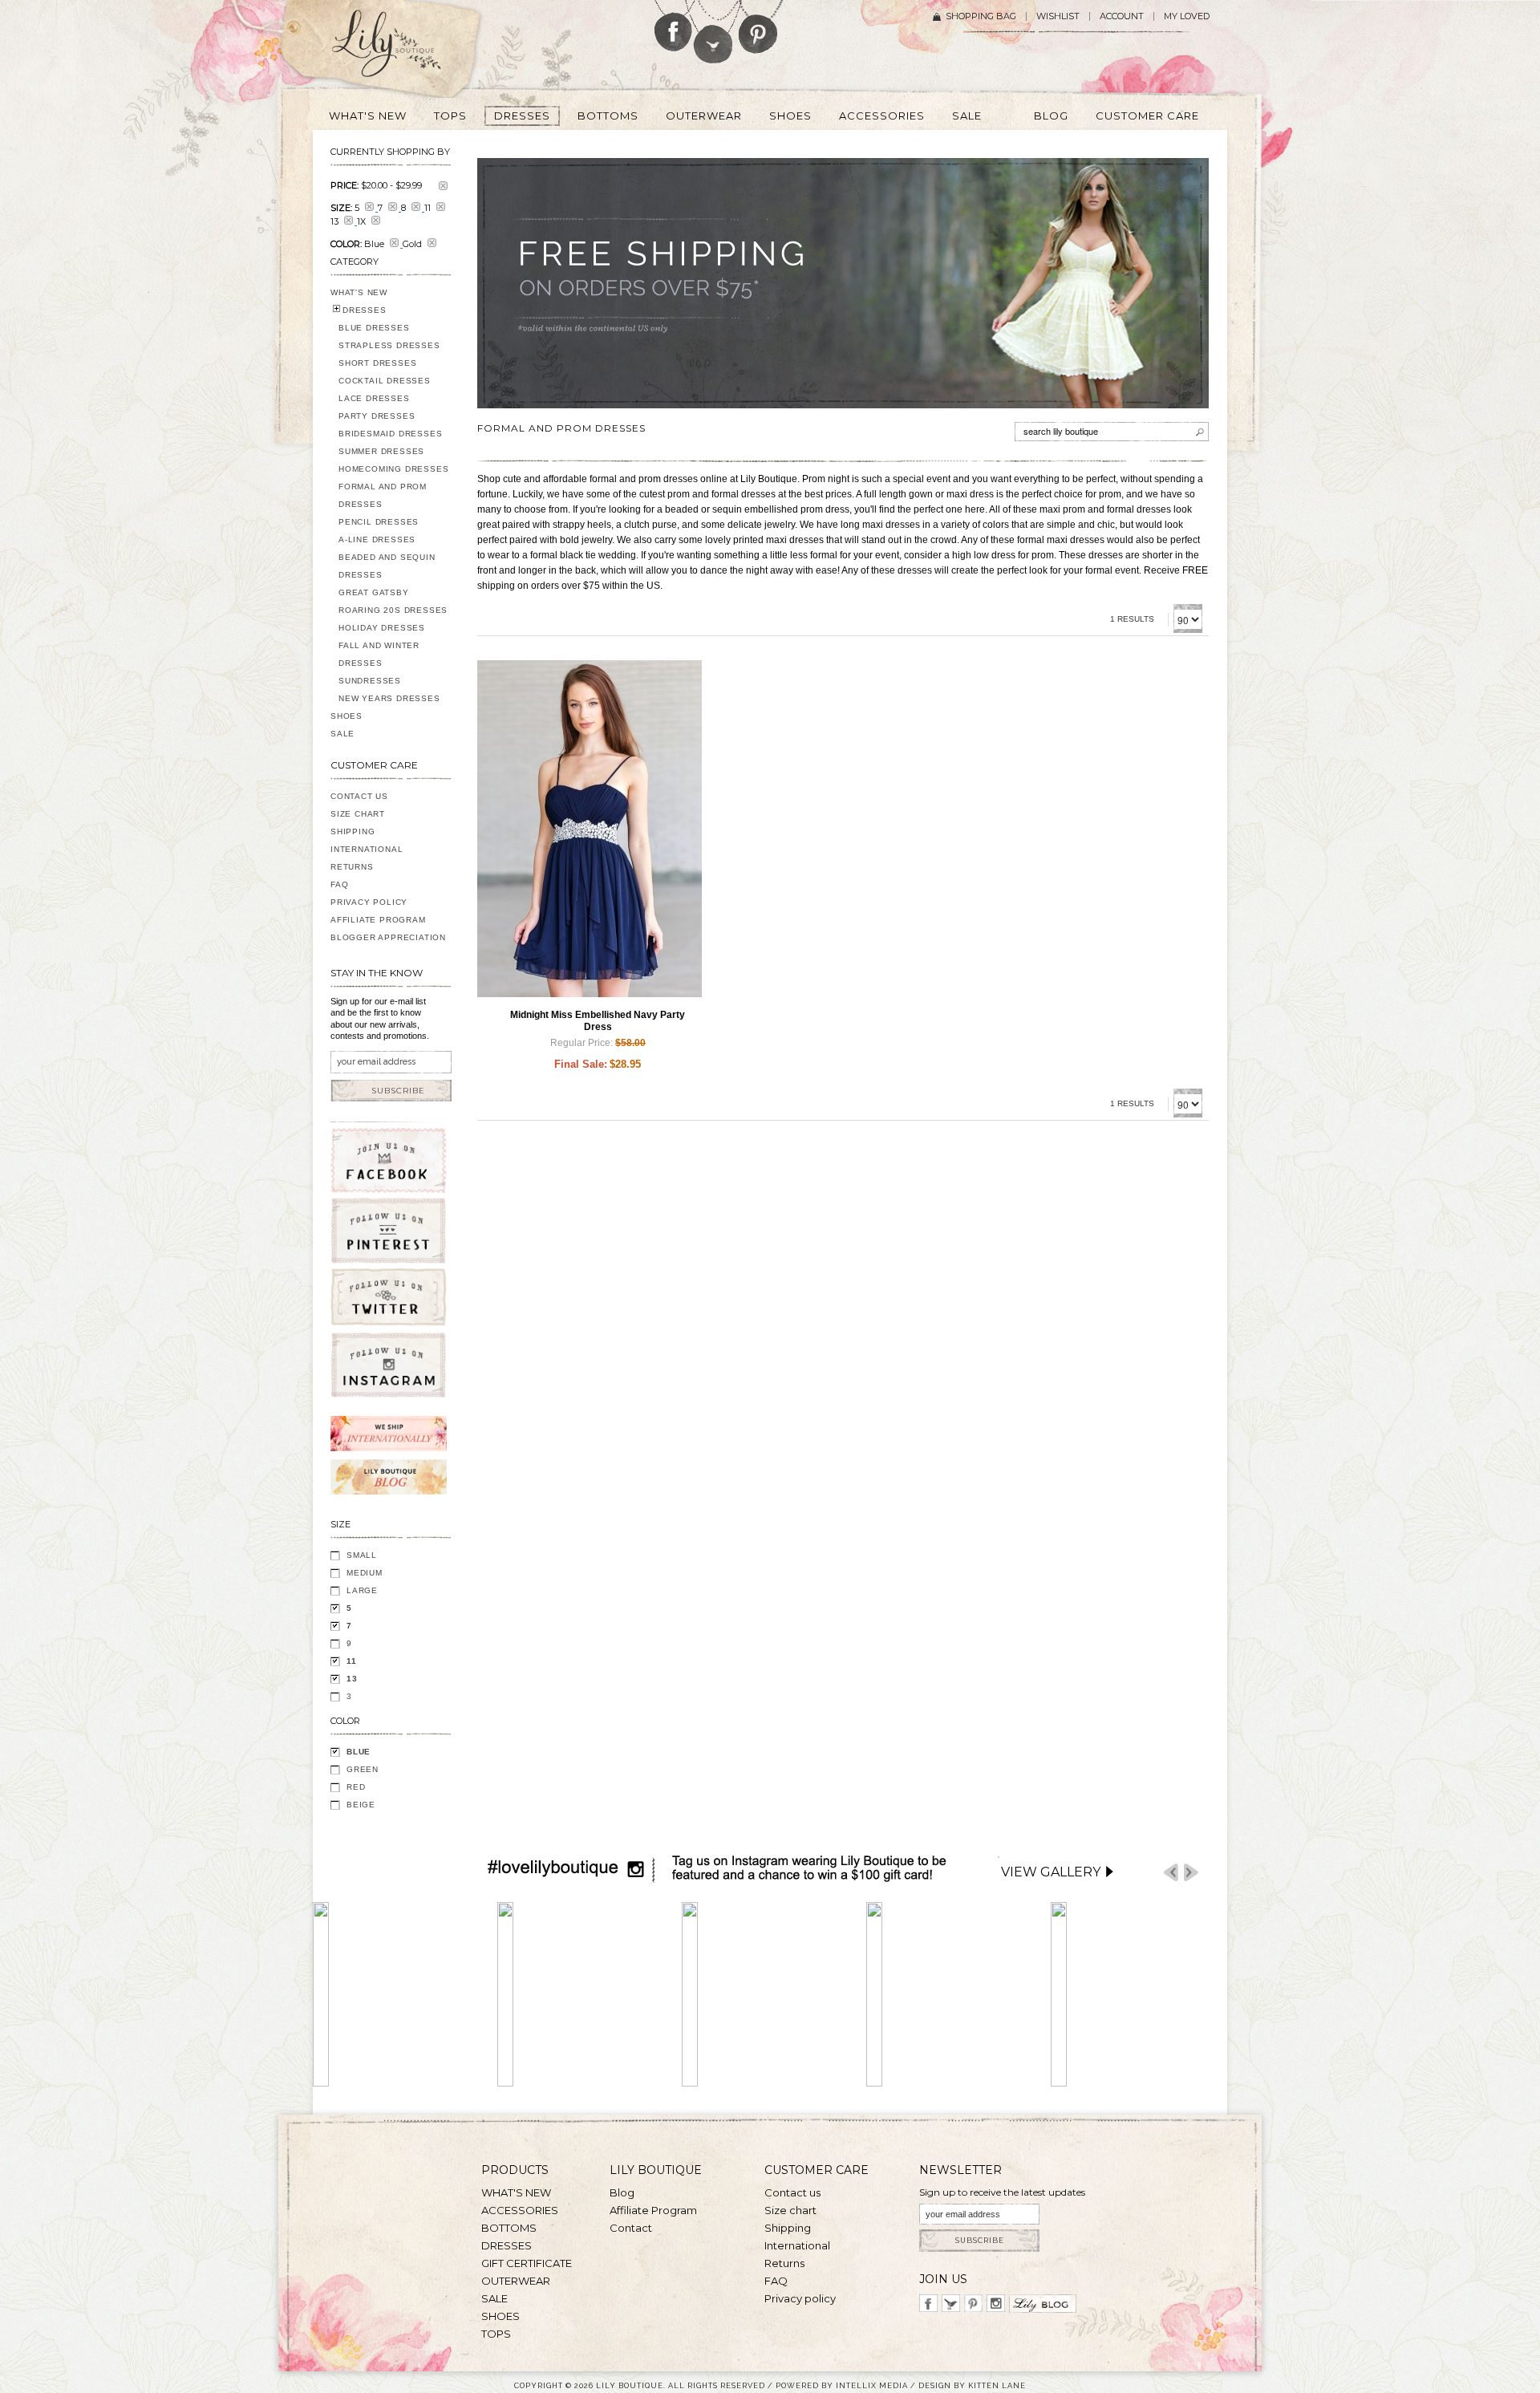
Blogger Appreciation (388, 937)
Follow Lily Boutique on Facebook (673, 26)
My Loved (1187, 16)
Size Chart (358, 814)
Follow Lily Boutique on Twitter (714, 32)
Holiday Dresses (382, 628)
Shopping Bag (981, 16)
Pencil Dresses (379, 522)
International (367, 849)
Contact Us (359, 796)
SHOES (346, 716)
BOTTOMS (509, 2228)
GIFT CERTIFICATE (527, 2263)
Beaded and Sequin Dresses (387, 566)
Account (1122, 16)
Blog (622, 2192)
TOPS (496, 2334)
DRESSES (365, 310)
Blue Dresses (374, 328)
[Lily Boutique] (406, 49)
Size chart (790, 2210)
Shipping (353, 831)
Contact (631, 2228)
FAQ (339, 884)
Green (363, 1769)
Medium (365, 1573)
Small (362, 1555)
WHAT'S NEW (359, 292)
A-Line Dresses (377, 539)
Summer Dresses (381, 451)
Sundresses (370, 681)
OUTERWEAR (516, 2281)
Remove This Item (443, 186)
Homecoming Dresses (393, 469)
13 (352, 1679)
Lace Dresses (374, 398)
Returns (352, 867)
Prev (1171, 1873)
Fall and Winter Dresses (379, 654)
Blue (359, 1752)
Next (1191, 1873)
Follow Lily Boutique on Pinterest (760, 27)
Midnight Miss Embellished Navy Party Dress (598, 1021)
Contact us (792, 2192)
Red (356, 1787)
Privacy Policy (369, 902)
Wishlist (1058, 16)
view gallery (1051, 1872)
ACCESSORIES (520, 2210)
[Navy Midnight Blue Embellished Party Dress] (590, 829)
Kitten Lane (997, 2385)
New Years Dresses (389, 698)
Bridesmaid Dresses (390, 434)
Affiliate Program (378, 920)
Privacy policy (800, 2298)
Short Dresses (377, 363)
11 (352, 1661)
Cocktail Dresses (385, 381)
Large (362, 1590)
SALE (342, 734)
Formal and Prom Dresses (383, 495)
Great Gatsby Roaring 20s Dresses (393, 601)
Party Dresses (377, 416)
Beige (361, 1805)
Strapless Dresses (389, 345)
